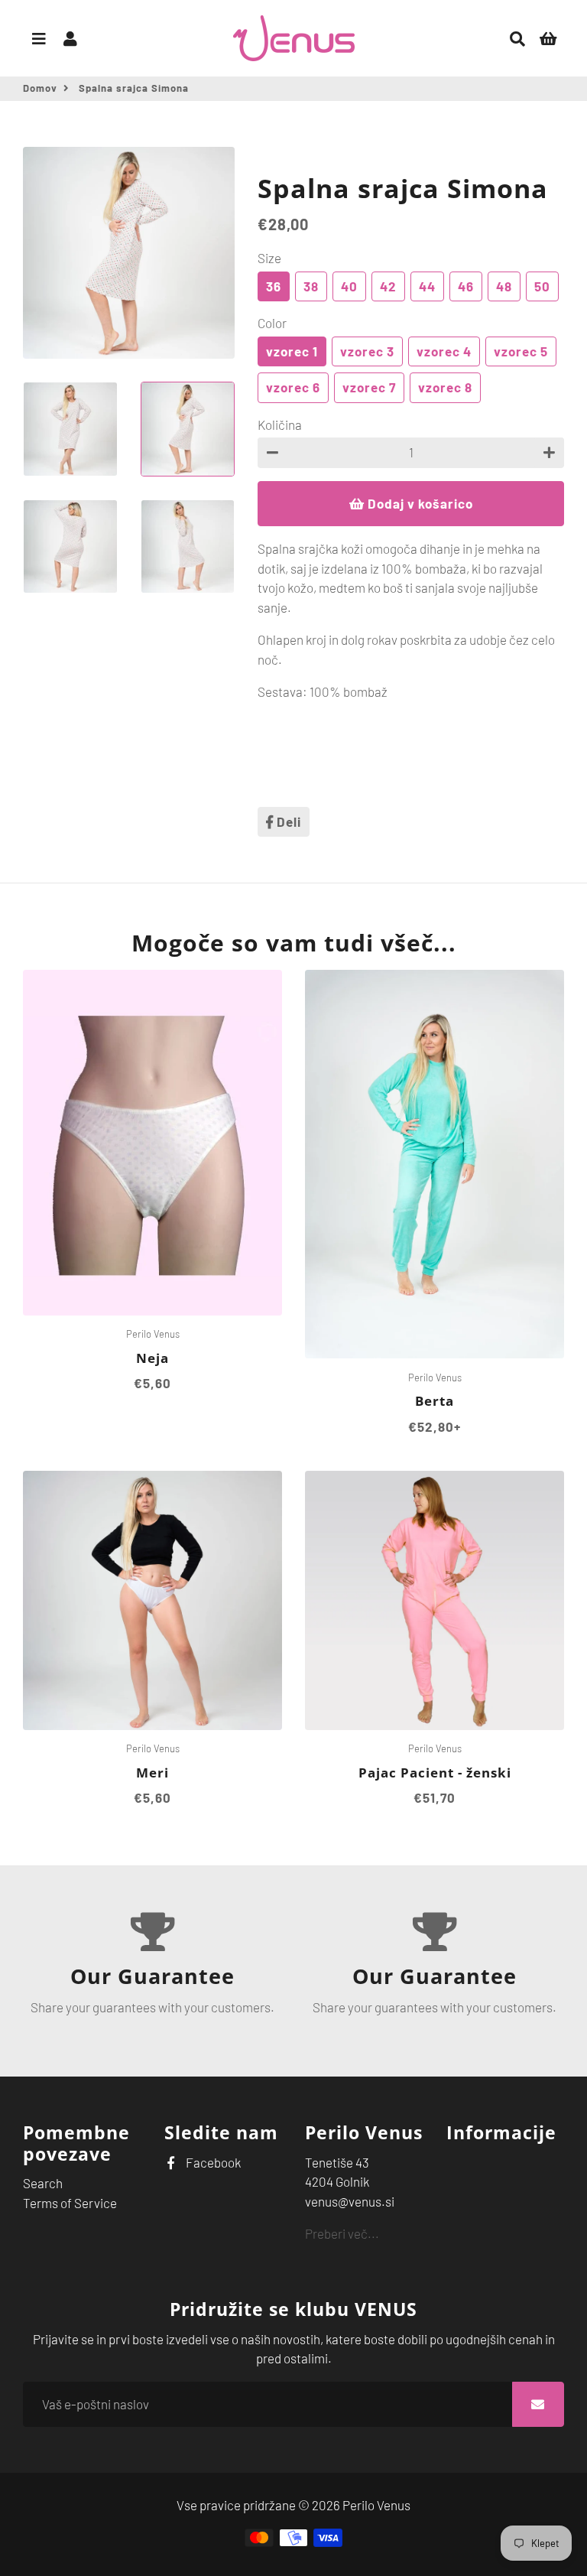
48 (504, 286)
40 (349, 286)
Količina (280, 424)
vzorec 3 (367, 351)
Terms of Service (70, 2203)
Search (43, 2183)
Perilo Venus (376, 2505)
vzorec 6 (293, 387)
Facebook (212, 2162)
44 (427, 286)
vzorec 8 (445, 387)
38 (311, 286)
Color (272, 323)
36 (274, 286)
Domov (40, 88)
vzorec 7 (369, 387)
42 (388, 286)
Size (269, 258)
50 (542, 286)
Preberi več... (342, 2233)
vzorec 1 (292, 351)
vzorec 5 (521, 351)
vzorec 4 (444, 351)
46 (466, 286)
